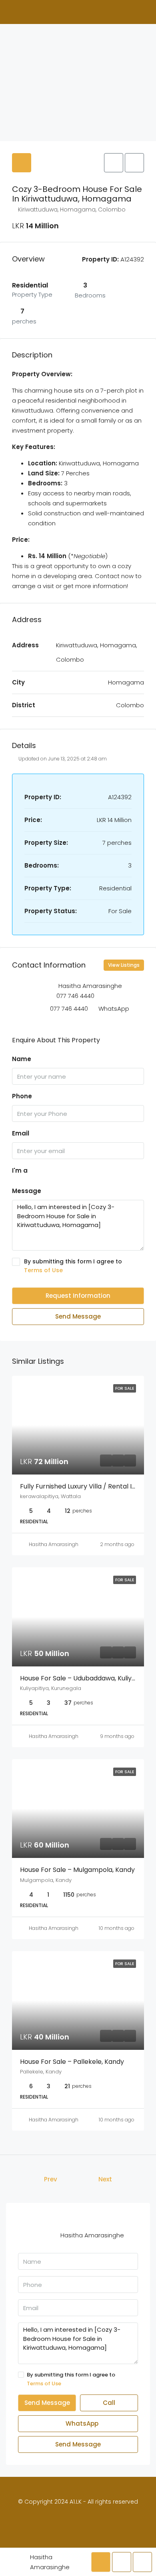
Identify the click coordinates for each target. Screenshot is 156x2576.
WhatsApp (114, 1009)
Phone (22, 1096)
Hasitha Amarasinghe (55, 1544)
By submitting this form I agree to (73, 1266)
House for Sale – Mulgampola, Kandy (77, 1870)
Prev (51, 2179)
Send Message (78, 1316)
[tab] (22, 163)
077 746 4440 (75, 996)
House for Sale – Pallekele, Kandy (72, 2062)
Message (27, 1191)
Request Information (78, 1296)
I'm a (20, 1170)
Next (105, 2179)
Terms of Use (43, 1270)
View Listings (124, 965)
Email (21, 1133)
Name (22, 1059)
